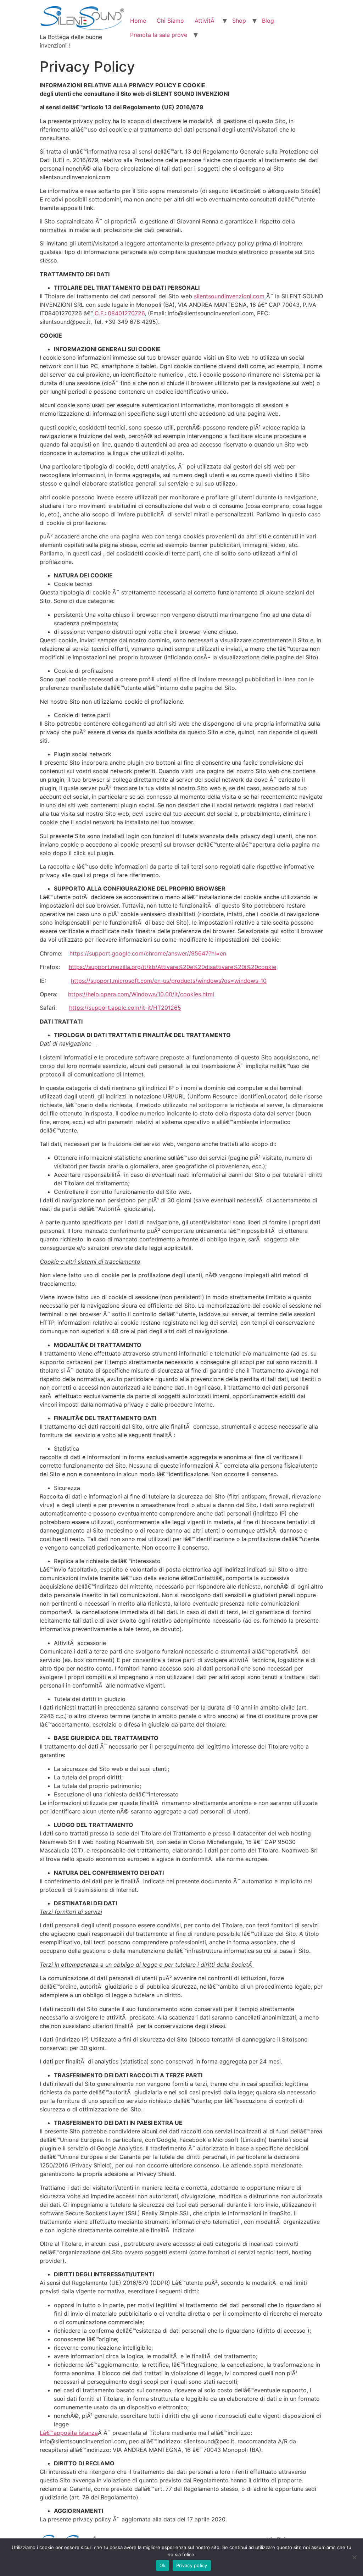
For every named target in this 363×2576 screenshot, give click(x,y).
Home (138, 21)
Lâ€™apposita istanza (69, 2433)
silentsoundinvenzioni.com (229, 296)
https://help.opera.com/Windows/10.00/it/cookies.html (141, 994)
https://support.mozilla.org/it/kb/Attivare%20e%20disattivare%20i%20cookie (172, 967)
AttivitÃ (205, 21)
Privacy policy (192, 2565)
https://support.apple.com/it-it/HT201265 (125, 1008)
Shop (239, 21)
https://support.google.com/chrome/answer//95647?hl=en (148, 953)
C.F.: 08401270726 (119, 313)
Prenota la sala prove (159, 35)
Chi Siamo (170, 21)
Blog (268, 21)
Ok (163, 2565)
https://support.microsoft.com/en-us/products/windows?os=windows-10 (169, 981)
